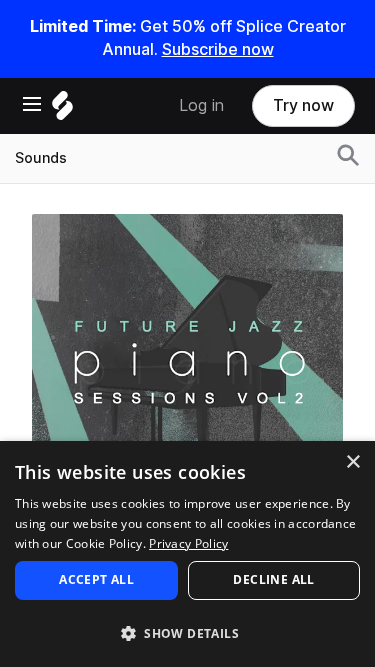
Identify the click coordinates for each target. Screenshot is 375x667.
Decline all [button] (273, 579)
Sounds (41, 158)
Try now (303, 105)
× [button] (352, 462)
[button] (187, 632)
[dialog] (187, 554)
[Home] (62, 110)
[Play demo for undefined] (188, 369)
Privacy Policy (188, 543)
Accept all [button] (96, 579)
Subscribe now (218, 49)
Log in (201, 105)
